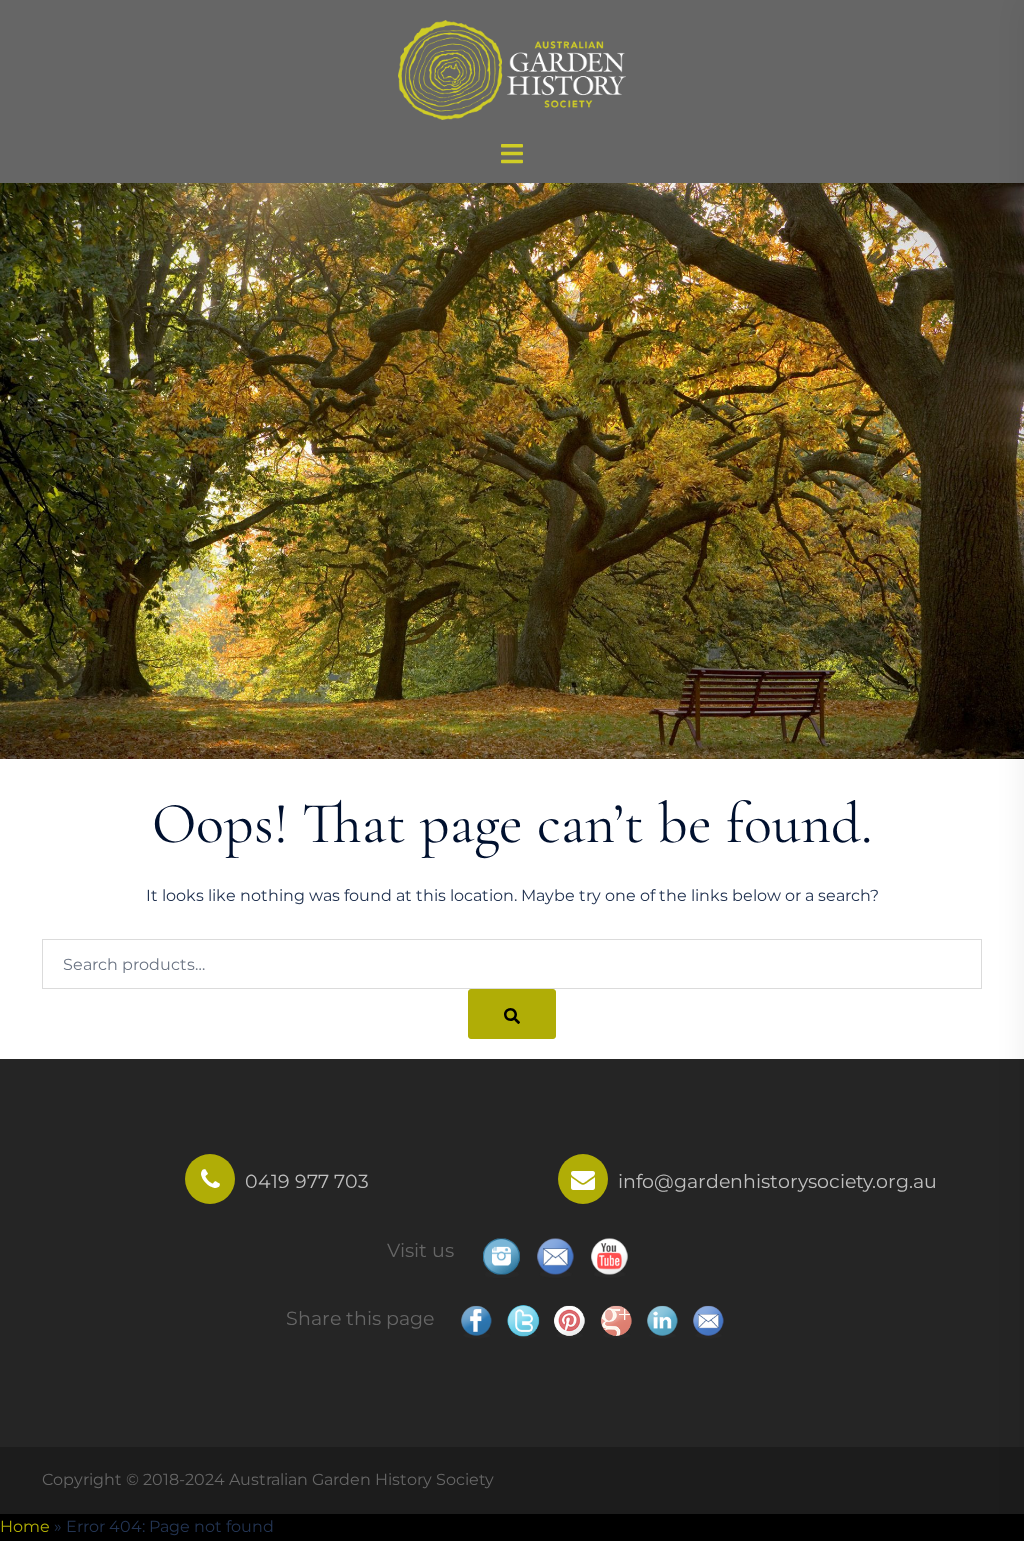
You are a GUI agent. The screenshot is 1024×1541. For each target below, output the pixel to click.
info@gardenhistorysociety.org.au (777, 1181)
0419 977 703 (307, 1181)
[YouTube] (609, 1257)
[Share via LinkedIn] (662, 1321)
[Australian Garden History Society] (512, 68)
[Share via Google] (616, 1321)
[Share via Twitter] (523, 1321)
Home (25, 1526)
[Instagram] (501, 1257)
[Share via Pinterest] (569, 1321)
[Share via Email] (708, 1321)
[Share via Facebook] (476, 1321)
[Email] (555, 1257)
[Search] (512, 1014)
